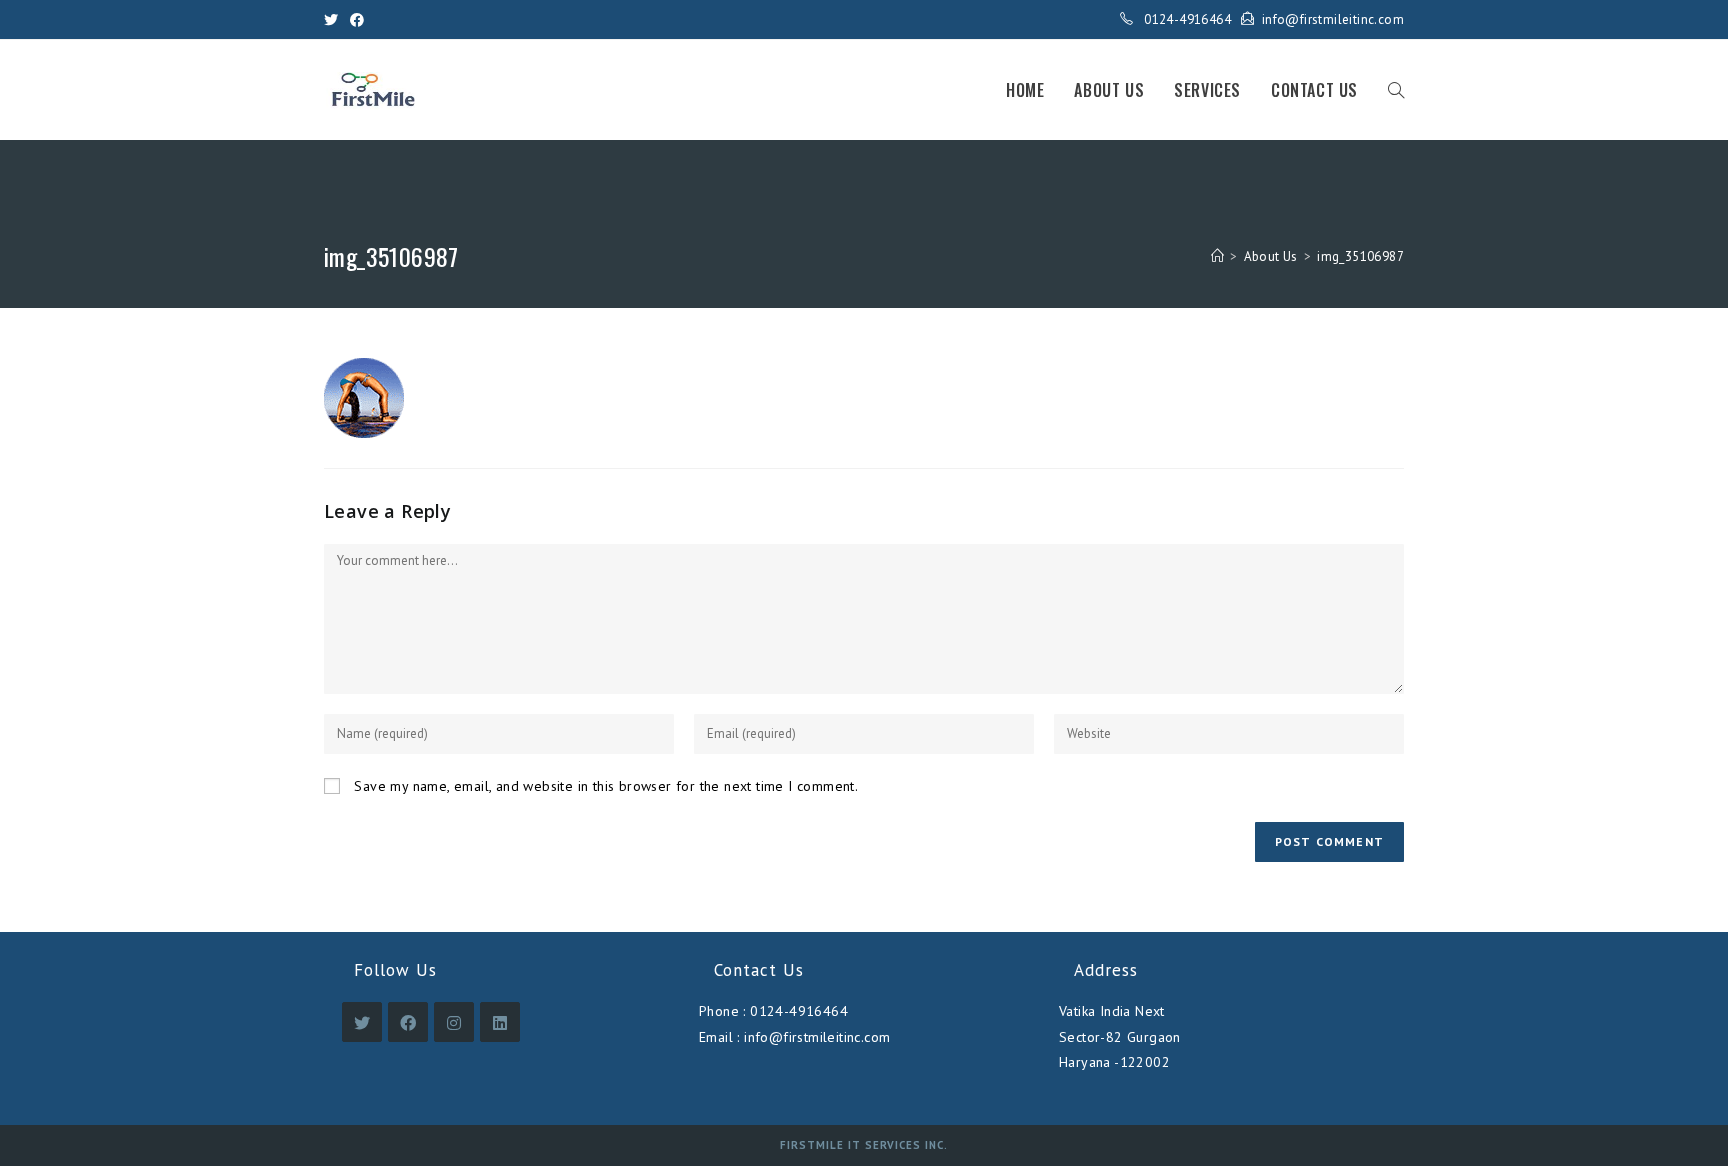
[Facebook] (357, 20)
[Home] (1217, 256)
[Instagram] (454, 1022)
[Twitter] (334, 20)
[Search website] (1396, 90)
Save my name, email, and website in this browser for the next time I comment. (606, 786)
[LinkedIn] (500, 1022)
